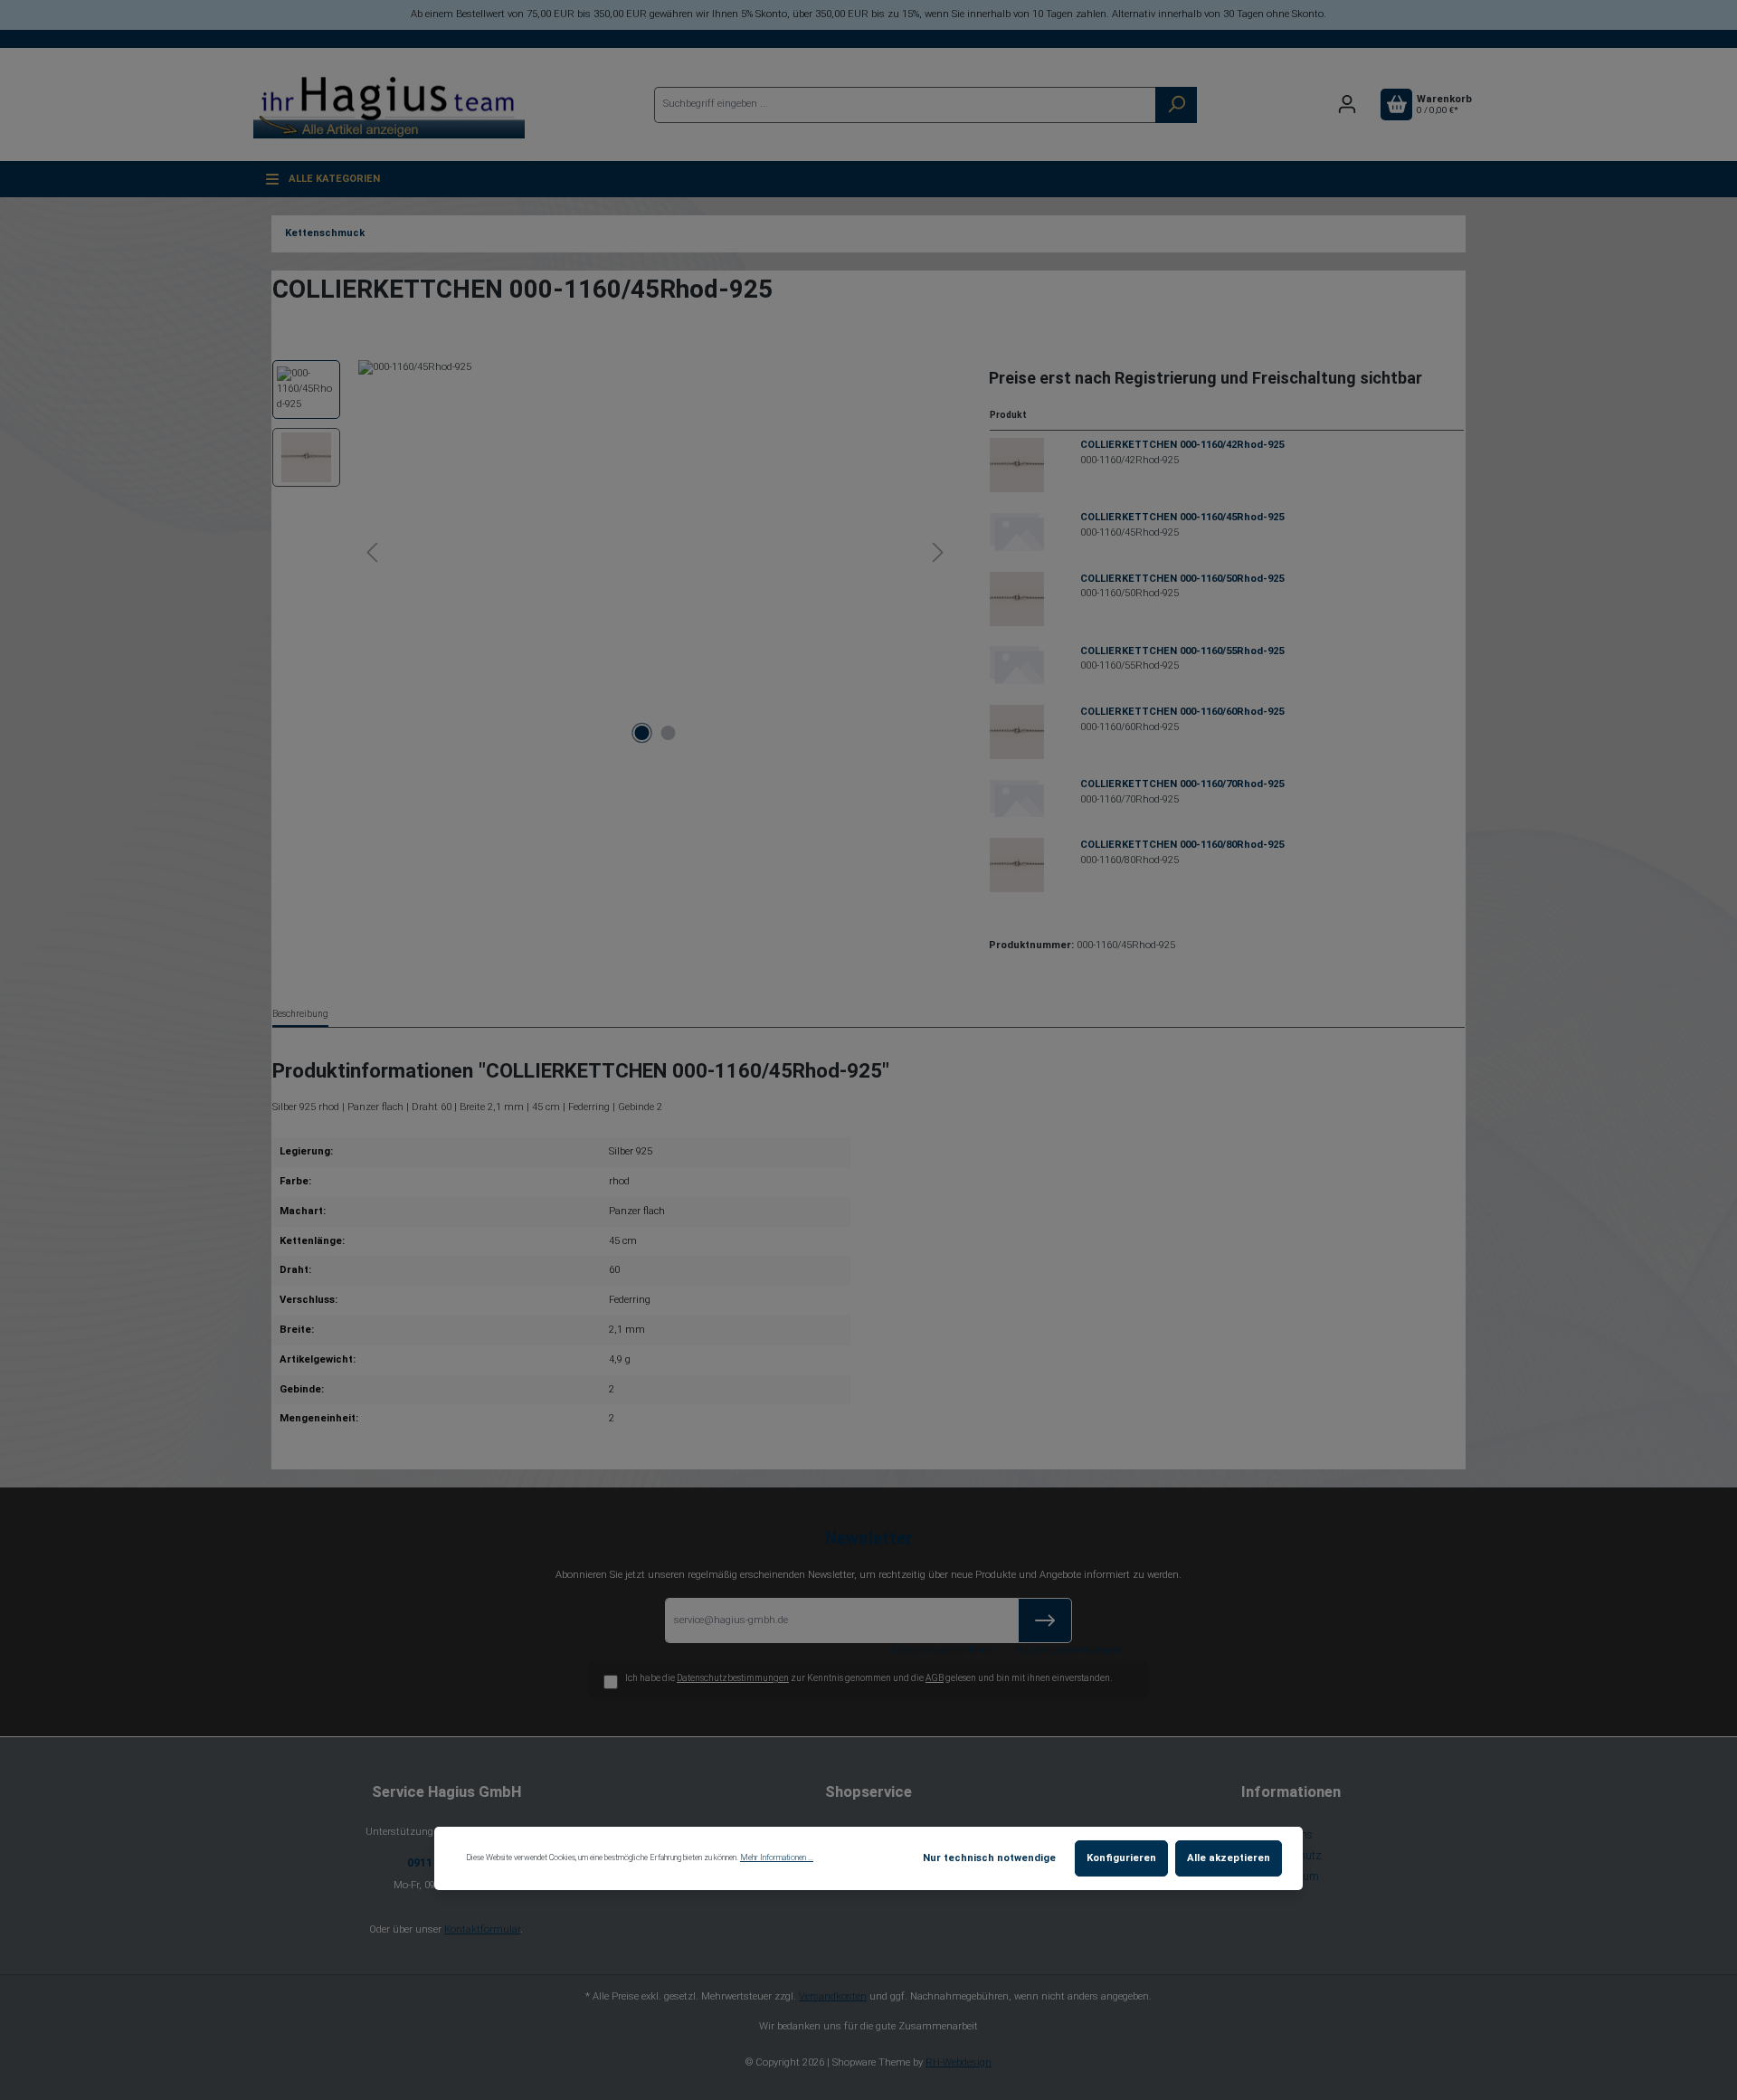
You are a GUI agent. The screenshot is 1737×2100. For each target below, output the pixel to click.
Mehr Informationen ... (777, 1858)
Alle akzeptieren (1229, 1858)
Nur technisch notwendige (989, 1858)
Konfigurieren (1121, 1858)
